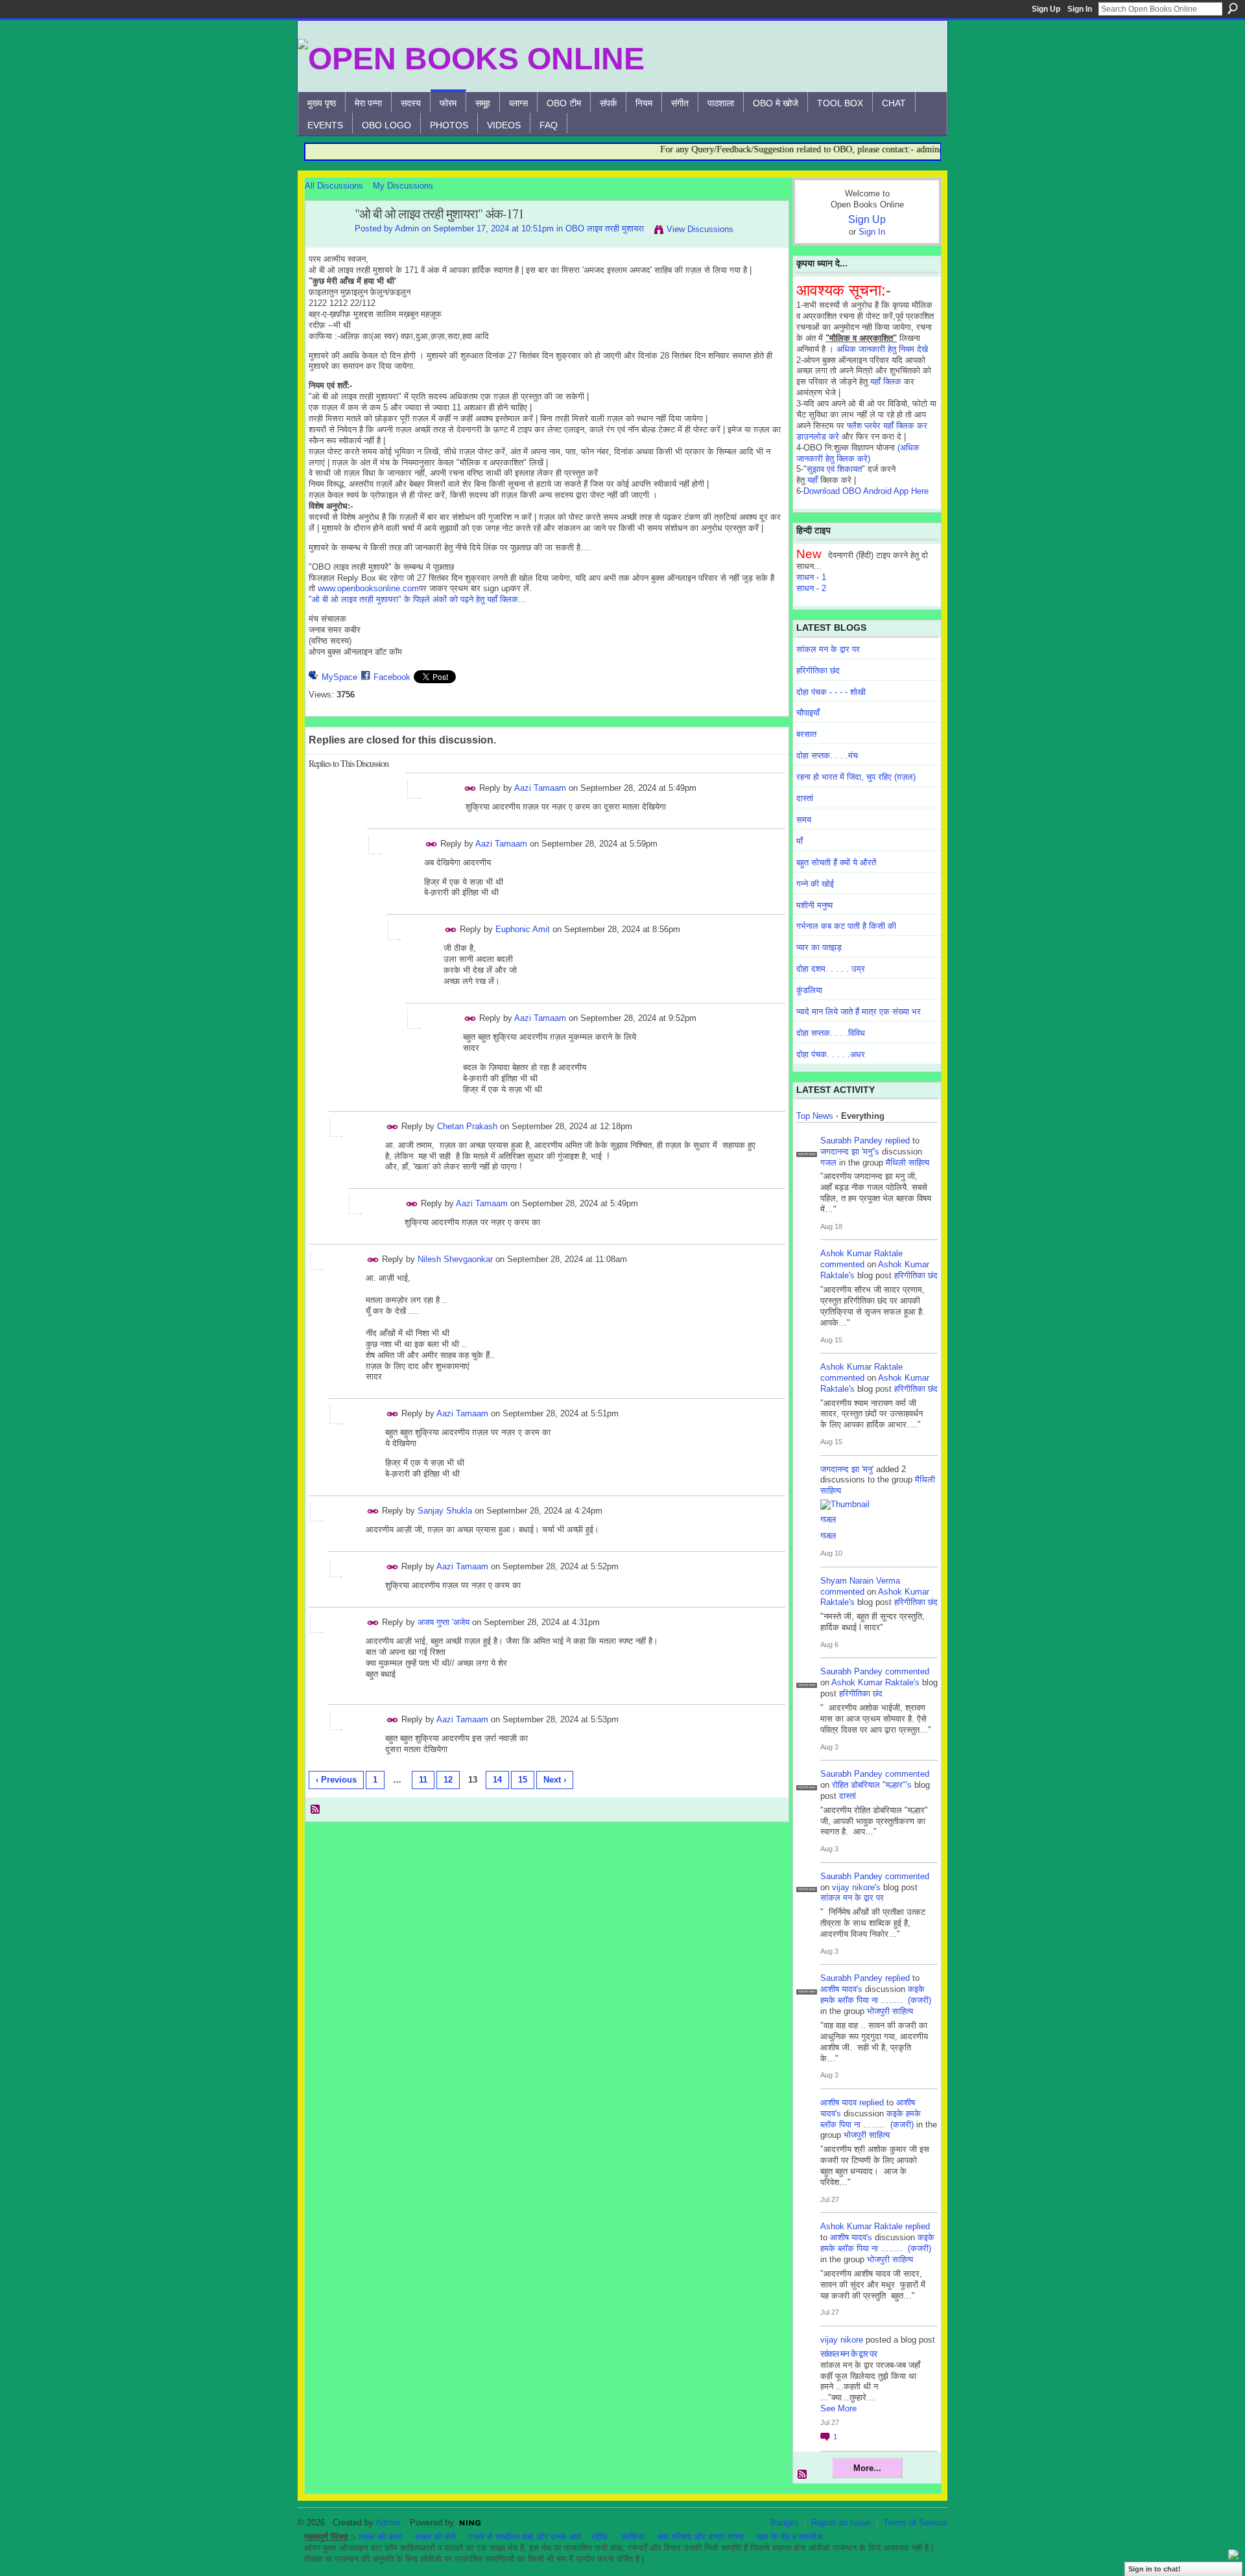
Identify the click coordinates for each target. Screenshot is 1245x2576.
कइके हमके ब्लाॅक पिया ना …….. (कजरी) (876, 1995)
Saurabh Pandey (851, 1141)
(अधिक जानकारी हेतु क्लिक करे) (858, 453)
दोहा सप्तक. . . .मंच (827, 755)
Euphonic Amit (523, 929)
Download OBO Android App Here (866, 491)
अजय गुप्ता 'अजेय (444, 1622)
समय (804, 820)
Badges (785, 2523)
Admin (407, 228)
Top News (815, 1116)
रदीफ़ (600, 2537)
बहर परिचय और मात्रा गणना (701, 2537)
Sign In (1080, 9)
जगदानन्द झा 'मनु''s (850, 1152)
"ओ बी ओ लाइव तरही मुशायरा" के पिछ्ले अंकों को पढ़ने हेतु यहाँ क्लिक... (417, 599)
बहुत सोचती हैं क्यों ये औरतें (836, 862)
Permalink (470, 789)
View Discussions (700, 229)
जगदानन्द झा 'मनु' (847, 1469)
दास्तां (805, 798)
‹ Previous (336, 1780)
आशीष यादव (838, 2102)
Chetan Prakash (467, 1126)
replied (897, 1141)
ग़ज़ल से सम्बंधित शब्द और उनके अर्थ (525, 2537)
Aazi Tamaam (540, 788)
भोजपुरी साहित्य (890, 2011)
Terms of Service (915, 2523)
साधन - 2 (811, 588)
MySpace (339, 677)
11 (423, 1780)
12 (448, 1780)
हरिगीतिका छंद (818, 671)
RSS (316, 1810)
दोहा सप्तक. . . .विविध (831, 1033)
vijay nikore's (856, 1887)
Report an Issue (841, 2523)
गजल (828, 1163)
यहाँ (812, 480)
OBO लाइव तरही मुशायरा (605, 228)
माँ (800, 841)
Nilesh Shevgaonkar (455, 1259)
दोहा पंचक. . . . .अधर (831, 1054)
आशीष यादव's (841, 1989)
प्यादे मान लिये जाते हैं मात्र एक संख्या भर (859, 1012)
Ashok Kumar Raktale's (875, 1682)
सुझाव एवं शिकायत (834, 469)
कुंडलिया (809, 990)
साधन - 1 (811, 577)
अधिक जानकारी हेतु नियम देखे (882, 349)
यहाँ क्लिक (886, 381)
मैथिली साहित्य (907, 1163)
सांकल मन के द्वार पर (828, 649)
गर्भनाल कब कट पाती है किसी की (846, 926)
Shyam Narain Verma (860, 1581)
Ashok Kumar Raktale (861, 1253)
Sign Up (1046, 9)
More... (867, 2468)
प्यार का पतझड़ (819, 947)
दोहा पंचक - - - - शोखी (831, 692)
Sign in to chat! (1155, 2569)
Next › (555, 1780)
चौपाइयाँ (808, 713)
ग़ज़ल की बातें (435, 2537)
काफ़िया (633, 2537)
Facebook (392, 677)
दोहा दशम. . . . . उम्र (831, 969)
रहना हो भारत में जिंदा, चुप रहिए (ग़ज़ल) (856, 777)
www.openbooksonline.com (368, 588)
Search (1233, 8)
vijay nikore (842, 2340)
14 (497, 1780)
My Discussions (403, 186)
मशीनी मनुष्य (814, 905)
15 (523, 1780)
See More (838, 2408)
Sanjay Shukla (445, 1511)
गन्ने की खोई (815, 884)
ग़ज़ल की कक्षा (380, 2537)
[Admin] (326, 242)
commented (842, 1264)
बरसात (806, 734)
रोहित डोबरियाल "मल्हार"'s (872, 1785)
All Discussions (334, 186)
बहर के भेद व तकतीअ (789, 2537)
